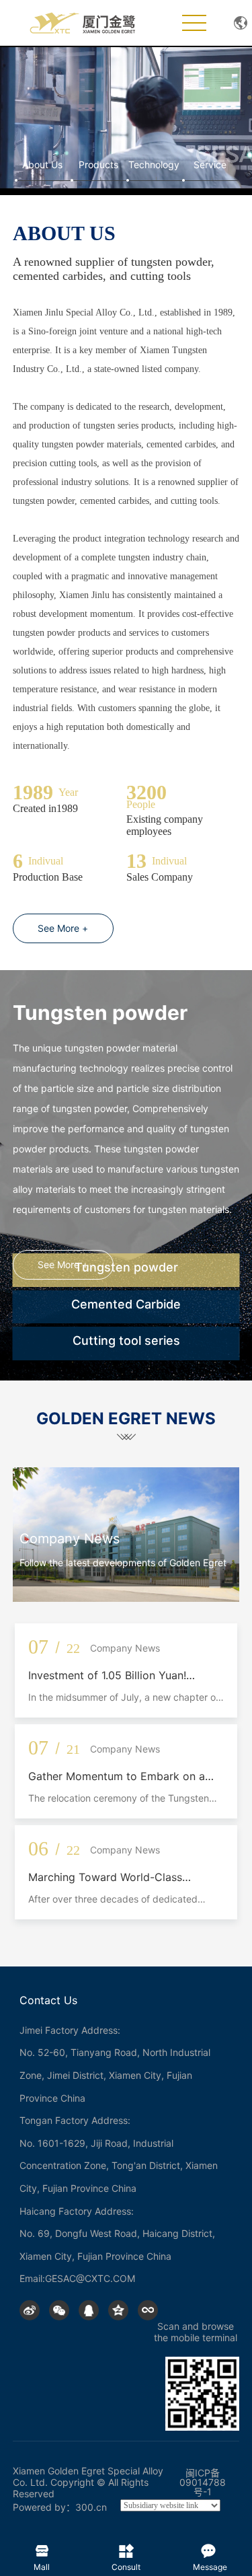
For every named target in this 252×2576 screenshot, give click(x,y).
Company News (70, 1539)
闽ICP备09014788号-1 (203, 2482)
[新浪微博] (30, 2310)
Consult (126, 2548)
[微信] (59, 2310)
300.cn (91, 2507)
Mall (42, 2548)
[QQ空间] (118, 2310)
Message (210, 2548)
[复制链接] (148, 2310)
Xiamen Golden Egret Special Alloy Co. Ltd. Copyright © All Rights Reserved (88, 2482)
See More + (63, 928)
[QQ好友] (89, 2310)
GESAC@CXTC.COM (90, 2278)
